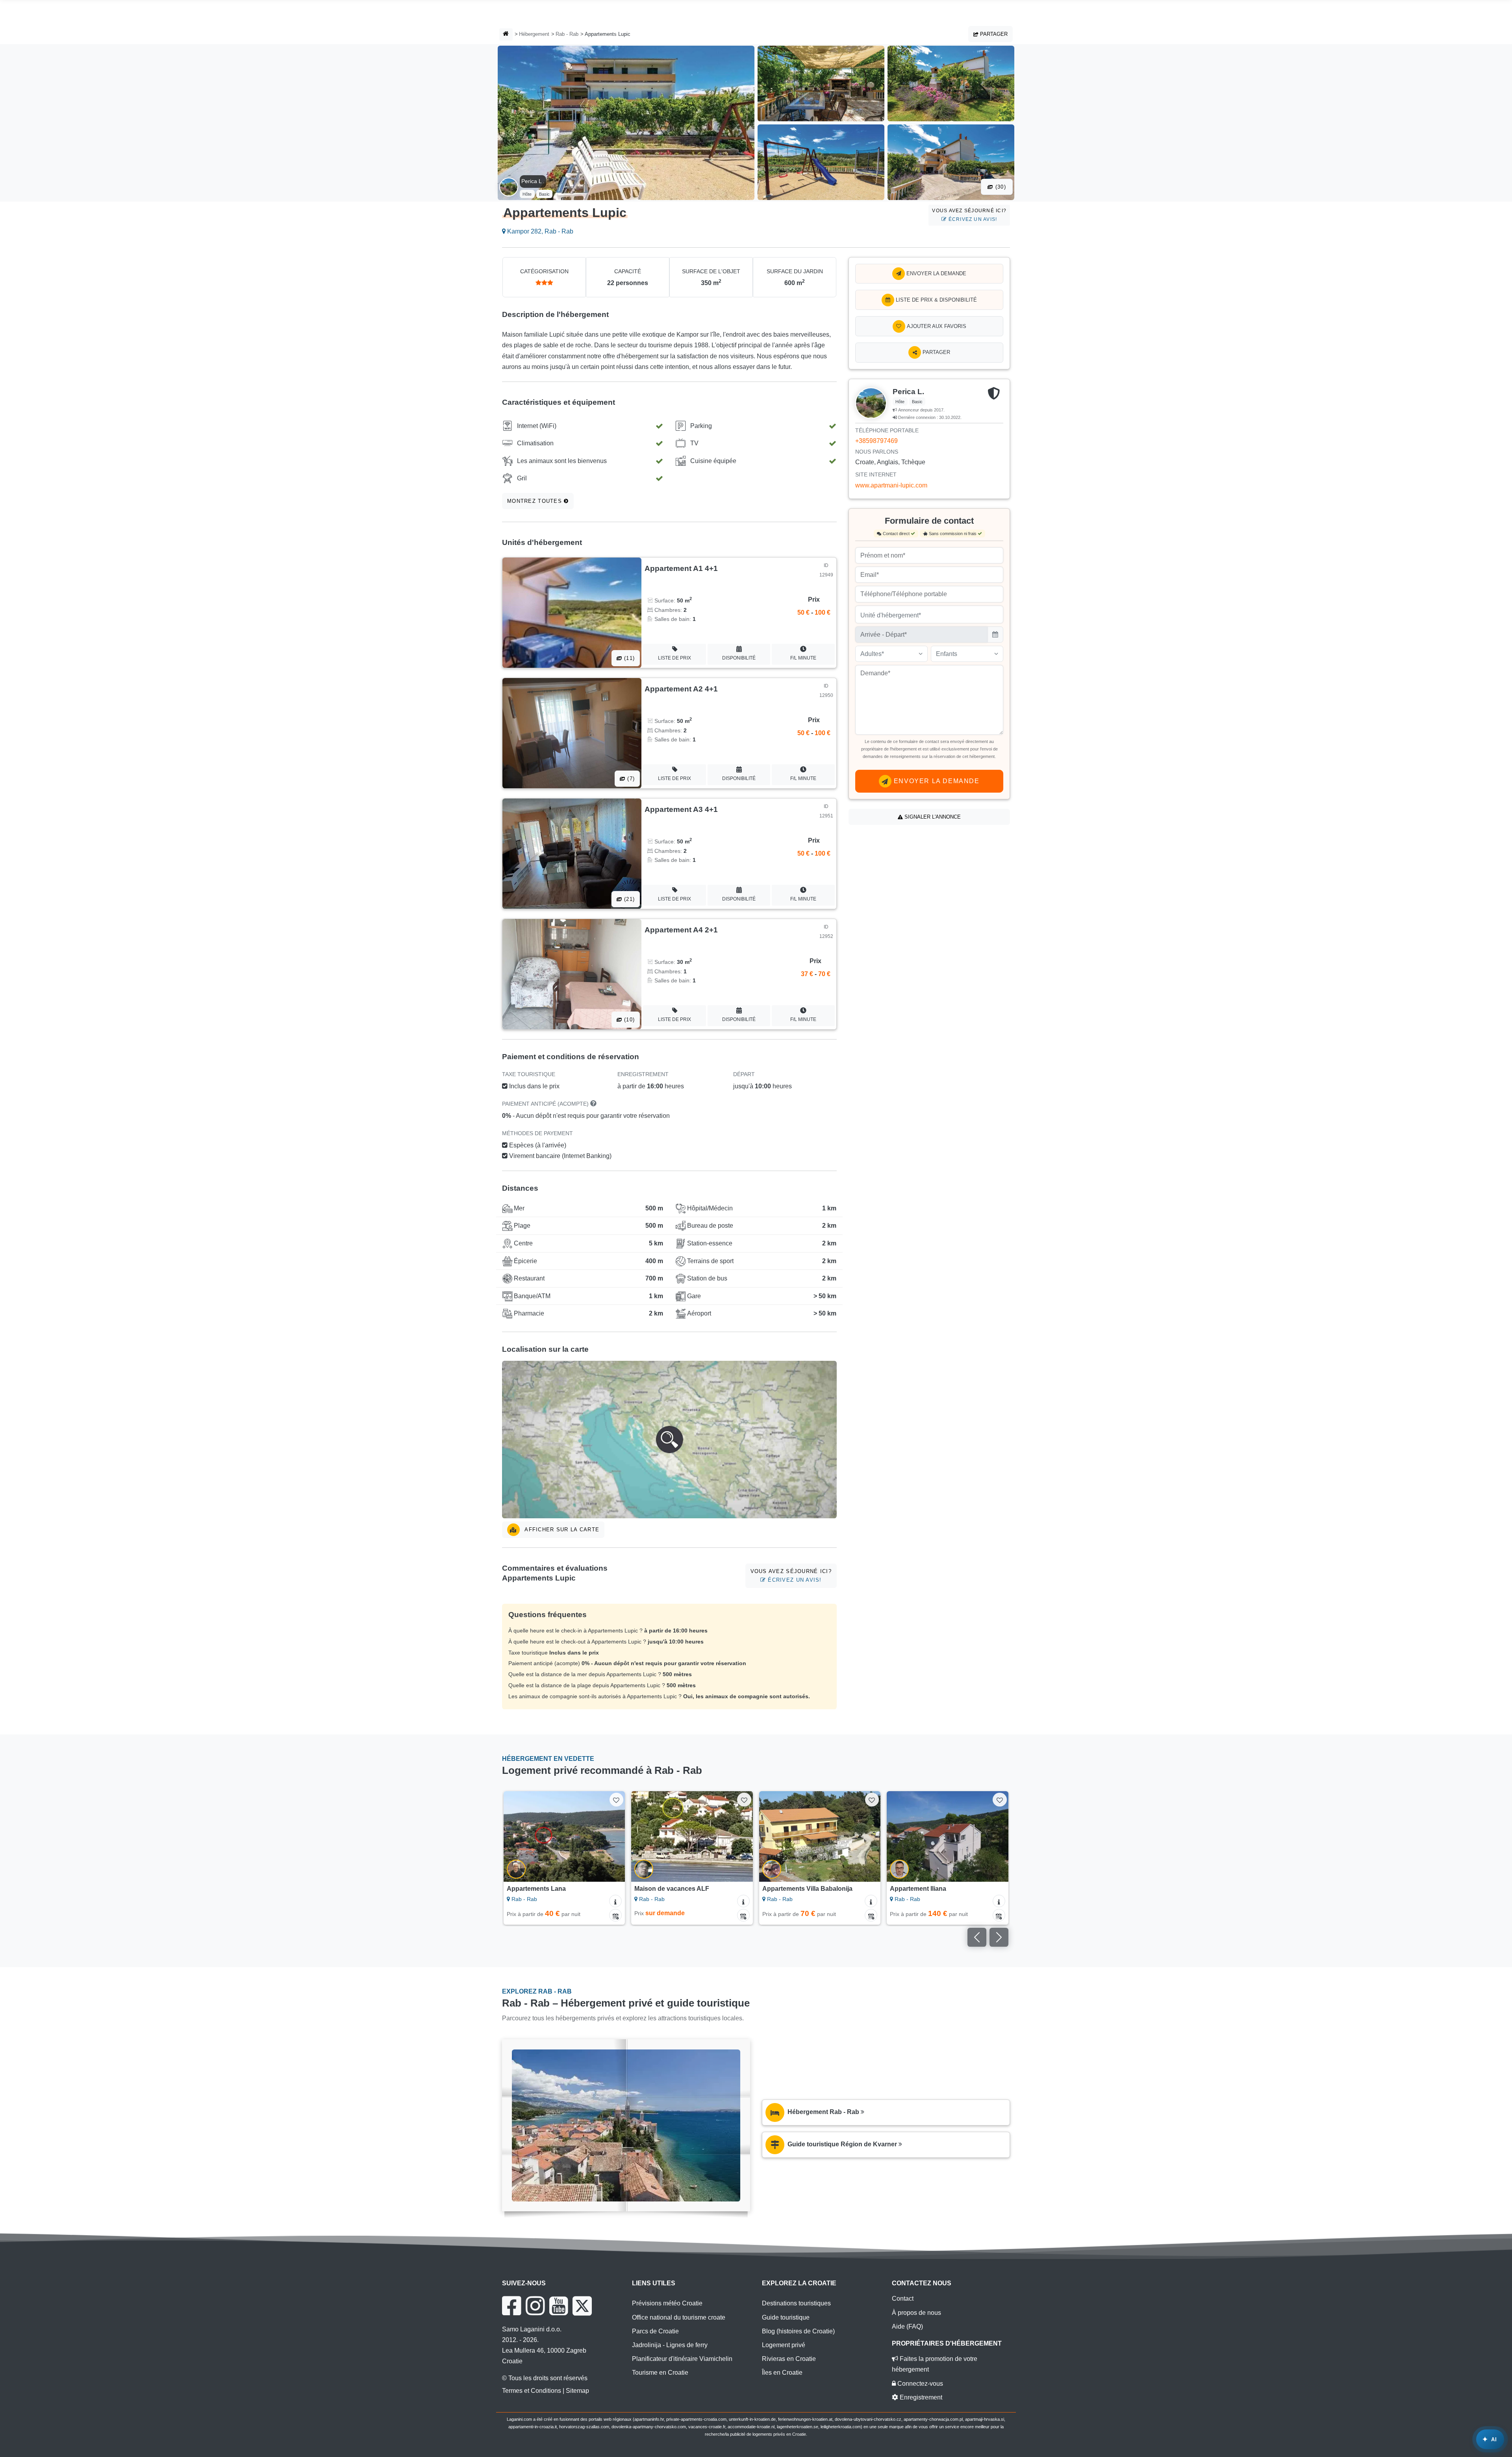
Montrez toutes (535, 501)
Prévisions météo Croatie (667, 2303)
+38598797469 (876, 441)
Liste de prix (674, 658)
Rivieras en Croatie (789, 2359)
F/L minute (803, 658)
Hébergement (534, 34)
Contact (903, 2299)
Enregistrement (920, 2397)
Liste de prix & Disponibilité (936, 300)
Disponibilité (739, 658)
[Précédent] (517, 1836)
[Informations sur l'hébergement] (616, 1901)
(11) (628, 658)
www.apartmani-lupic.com (891, 485)
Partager (993, 34)
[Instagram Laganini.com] (535, 2306)
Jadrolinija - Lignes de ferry (670, 2345)
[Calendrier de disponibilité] (616, 1915)
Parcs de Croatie (655, 2331)
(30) (1000, 187)
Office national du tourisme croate (679, 2317)
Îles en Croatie (782, 2373)
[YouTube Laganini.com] (559, 2306)
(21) (628, 899)
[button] (669, 1440)
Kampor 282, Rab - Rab (539, 231)
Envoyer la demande (936, 273)
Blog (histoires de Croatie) (798, 2331)
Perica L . (533, 181)
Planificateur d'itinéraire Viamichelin (682, 2359)
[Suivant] (612, 1836)
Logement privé (784, 2345)
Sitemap (577, 2391)
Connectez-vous (919, 2384)
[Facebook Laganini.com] (511, 2306)
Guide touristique (786, 2317)
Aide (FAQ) (907, 2326)
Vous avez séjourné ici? (969, 215)
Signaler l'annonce (932, 817)
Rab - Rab (567, 34)
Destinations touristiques (796, 2303)
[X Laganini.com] (582, 2306)
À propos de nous (916, 2313)
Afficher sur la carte (561, 1530)
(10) (628, 1020)
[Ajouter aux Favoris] (616, 1800)
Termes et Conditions (532, 2391)
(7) (630, 779)
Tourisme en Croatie (660, 2373)
